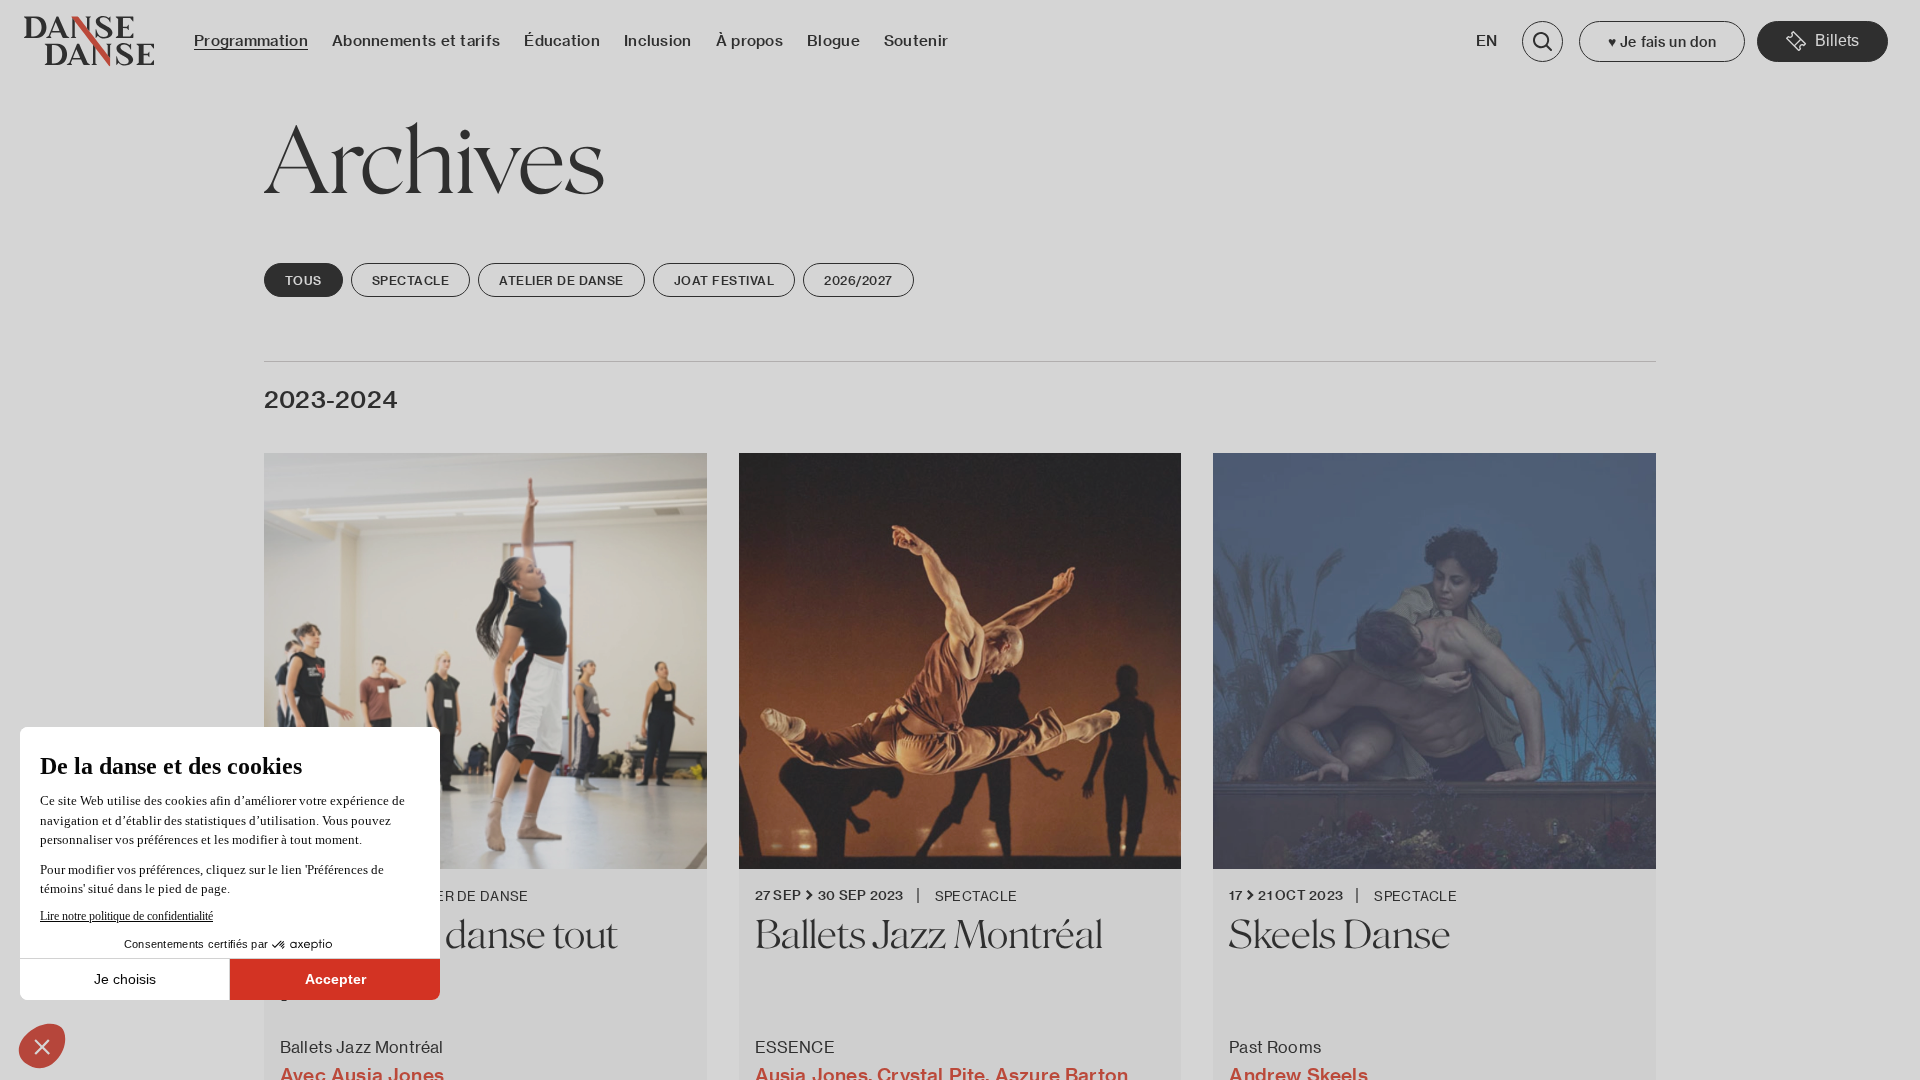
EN (1487, 40)
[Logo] (89, 41)
